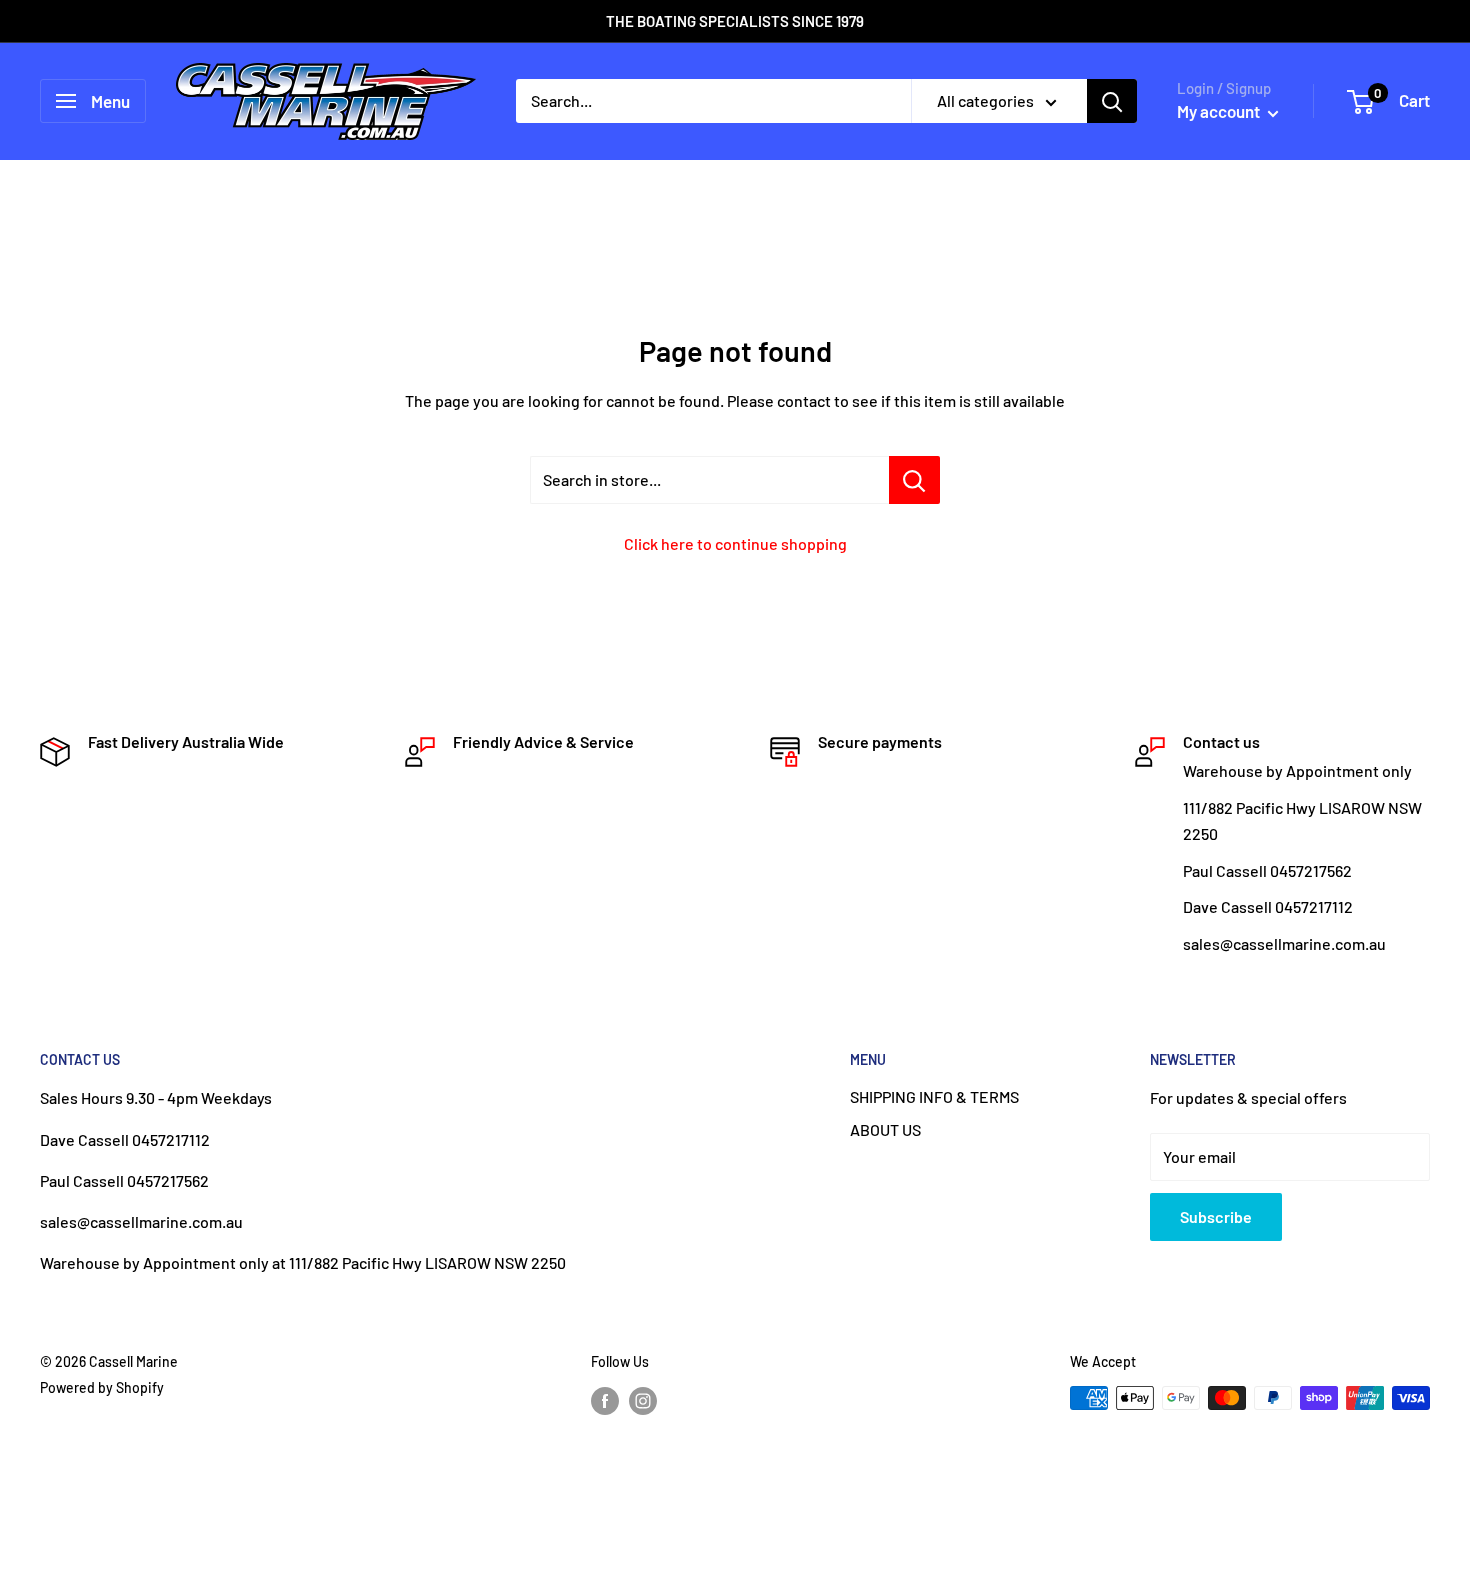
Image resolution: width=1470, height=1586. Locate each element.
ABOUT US (885, 1129)
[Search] (1112, 101)
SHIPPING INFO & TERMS (934, 1096)
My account (1220, 111)
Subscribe (1216, 1216)
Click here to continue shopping (735, 543)
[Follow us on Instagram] (643, 1400)
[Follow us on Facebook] (605, 1400)
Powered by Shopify (102, 1387)
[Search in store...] (914, 480)
